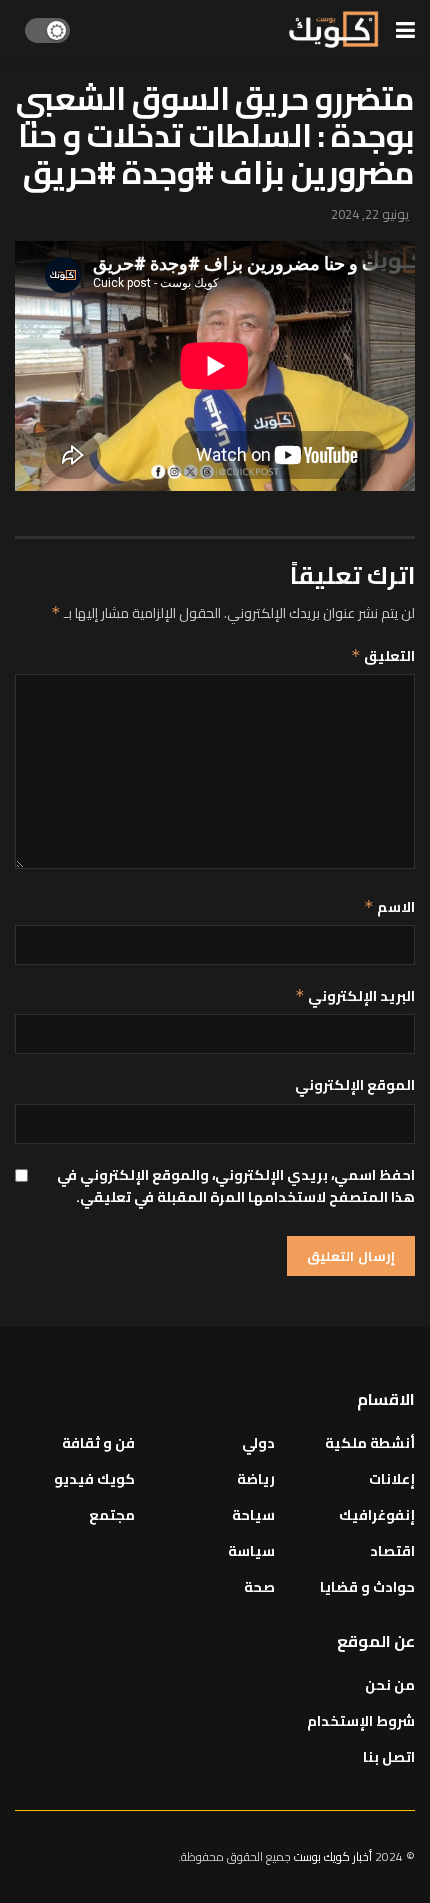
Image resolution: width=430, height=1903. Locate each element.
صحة (259, 1587)
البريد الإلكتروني (355, 996)
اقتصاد (392, 1551)
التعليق (383, 656)
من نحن (390, 1685)
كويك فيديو (94, 1479)
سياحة (253, 1515)
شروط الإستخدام (361, 1721)
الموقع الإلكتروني (355, 1085)
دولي (258, 1443)
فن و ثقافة (98, 1443)
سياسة (251, 1551)
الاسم (389, 907)
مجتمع (112, 1515)
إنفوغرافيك (377, 1515)
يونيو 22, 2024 (370, 214)
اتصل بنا (389, 1757)
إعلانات (392, 1479)
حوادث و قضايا (367, 1587)
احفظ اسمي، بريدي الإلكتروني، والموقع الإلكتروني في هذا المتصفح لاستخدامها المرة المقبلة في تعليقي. (236, 1186)
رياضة (256, 1479)
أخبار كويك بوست (334, 1856)
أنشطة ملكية (370, 1443)
